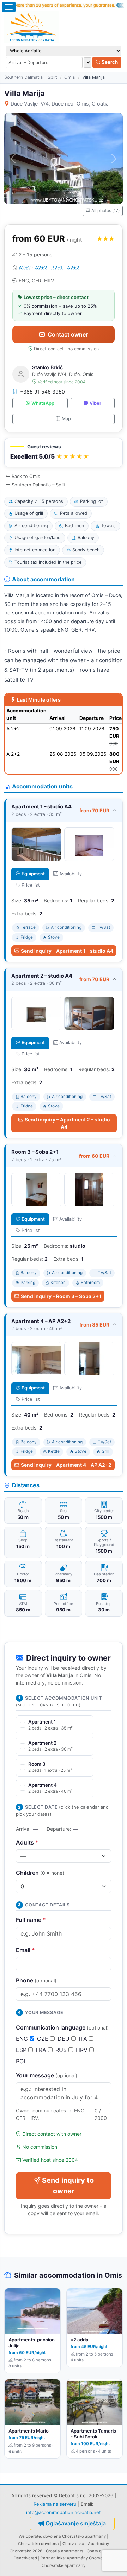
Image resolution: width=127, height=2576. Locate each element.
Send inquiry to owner (68, 2186)
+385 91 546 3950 (43, 392)
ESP (22, 2050)
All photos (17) (105, 210)
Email (25, 1950)
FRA (42, 2050)
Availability (71, 874)
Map (66, 419)
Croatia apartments (65, 2551)
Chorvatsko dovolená (38, 2544)
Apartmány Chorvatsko (89, 2558)
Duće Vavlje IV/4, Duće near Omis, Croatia (60, 104)
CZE (44, 2039)
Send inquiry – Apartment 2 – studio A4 (67, 1123)
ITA (84, 2039)
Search (109, 62)
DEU (64, 2039)
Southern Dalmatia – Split (31, 77)
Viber (95, 403)
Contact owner (68, 334)
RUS (62, 2050)
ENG (23, 2039)
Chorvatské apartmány (64, 2565)
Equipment (33, 874)
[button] (64, 453)
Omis (70, 77)
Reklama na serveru (55, 2504)
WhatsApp (43, 403)
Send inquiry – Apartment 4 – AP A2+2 (66, 1465)
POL (22, 2061)
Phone (36, 1980)
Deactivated (25, 2558)
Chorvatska (73, 2544)
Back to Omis (26, 476)
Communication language (62, 2027)
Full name (31, 1920)
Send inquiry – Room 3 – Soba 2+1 (61, 1296)
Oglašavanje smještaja (76, 2523)
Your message (47, 2075)
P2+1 (57, 267)
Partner (48, 2558)
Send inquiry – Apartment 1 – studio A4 (67, 951)
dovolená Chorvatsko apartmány (74, 2536)
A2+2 (25, 267)
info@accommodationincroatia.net (64, 2512)
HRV (83, 2050)
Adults (27, 1842)
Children (40, 1873)
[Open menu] (9, 7)
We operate (30, 2536)
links (60, 2558)
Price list (31, 885)
